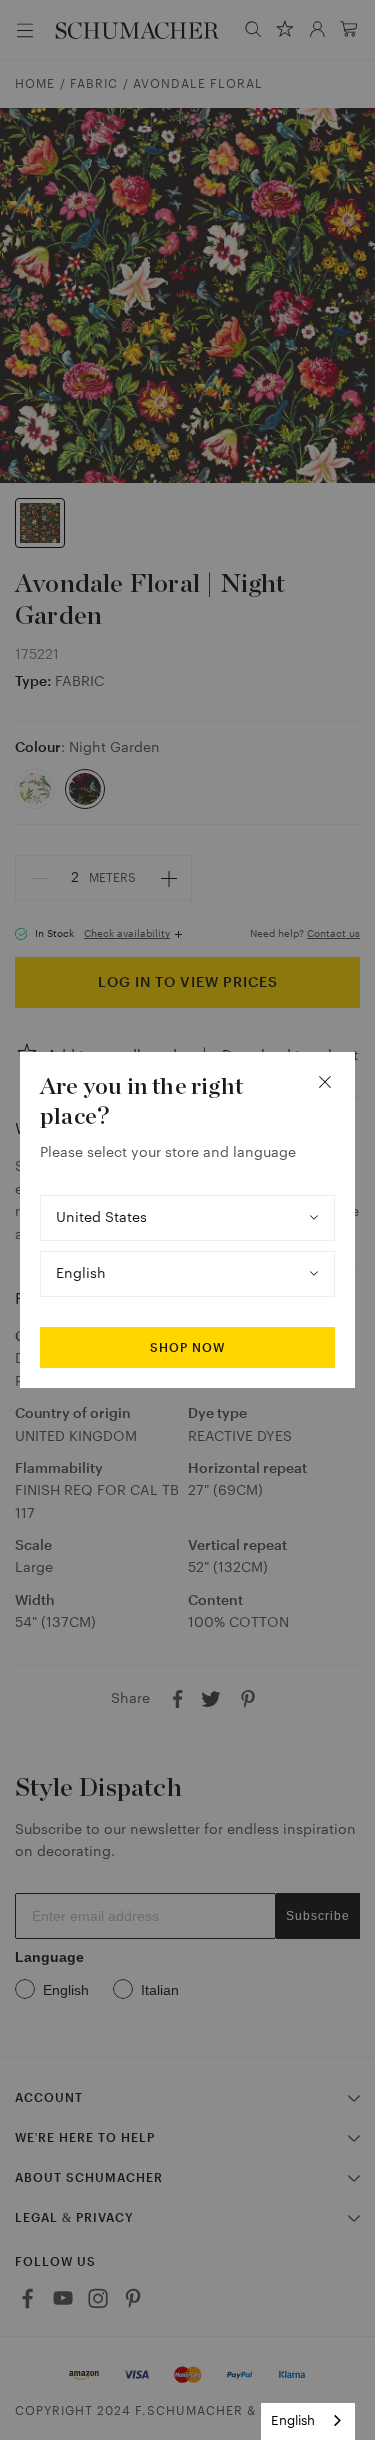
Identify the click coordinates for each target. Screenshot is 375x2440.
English (293, 2420)
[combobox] (308, 2421)
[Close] (325, 1082)
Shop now (187, 1348)
